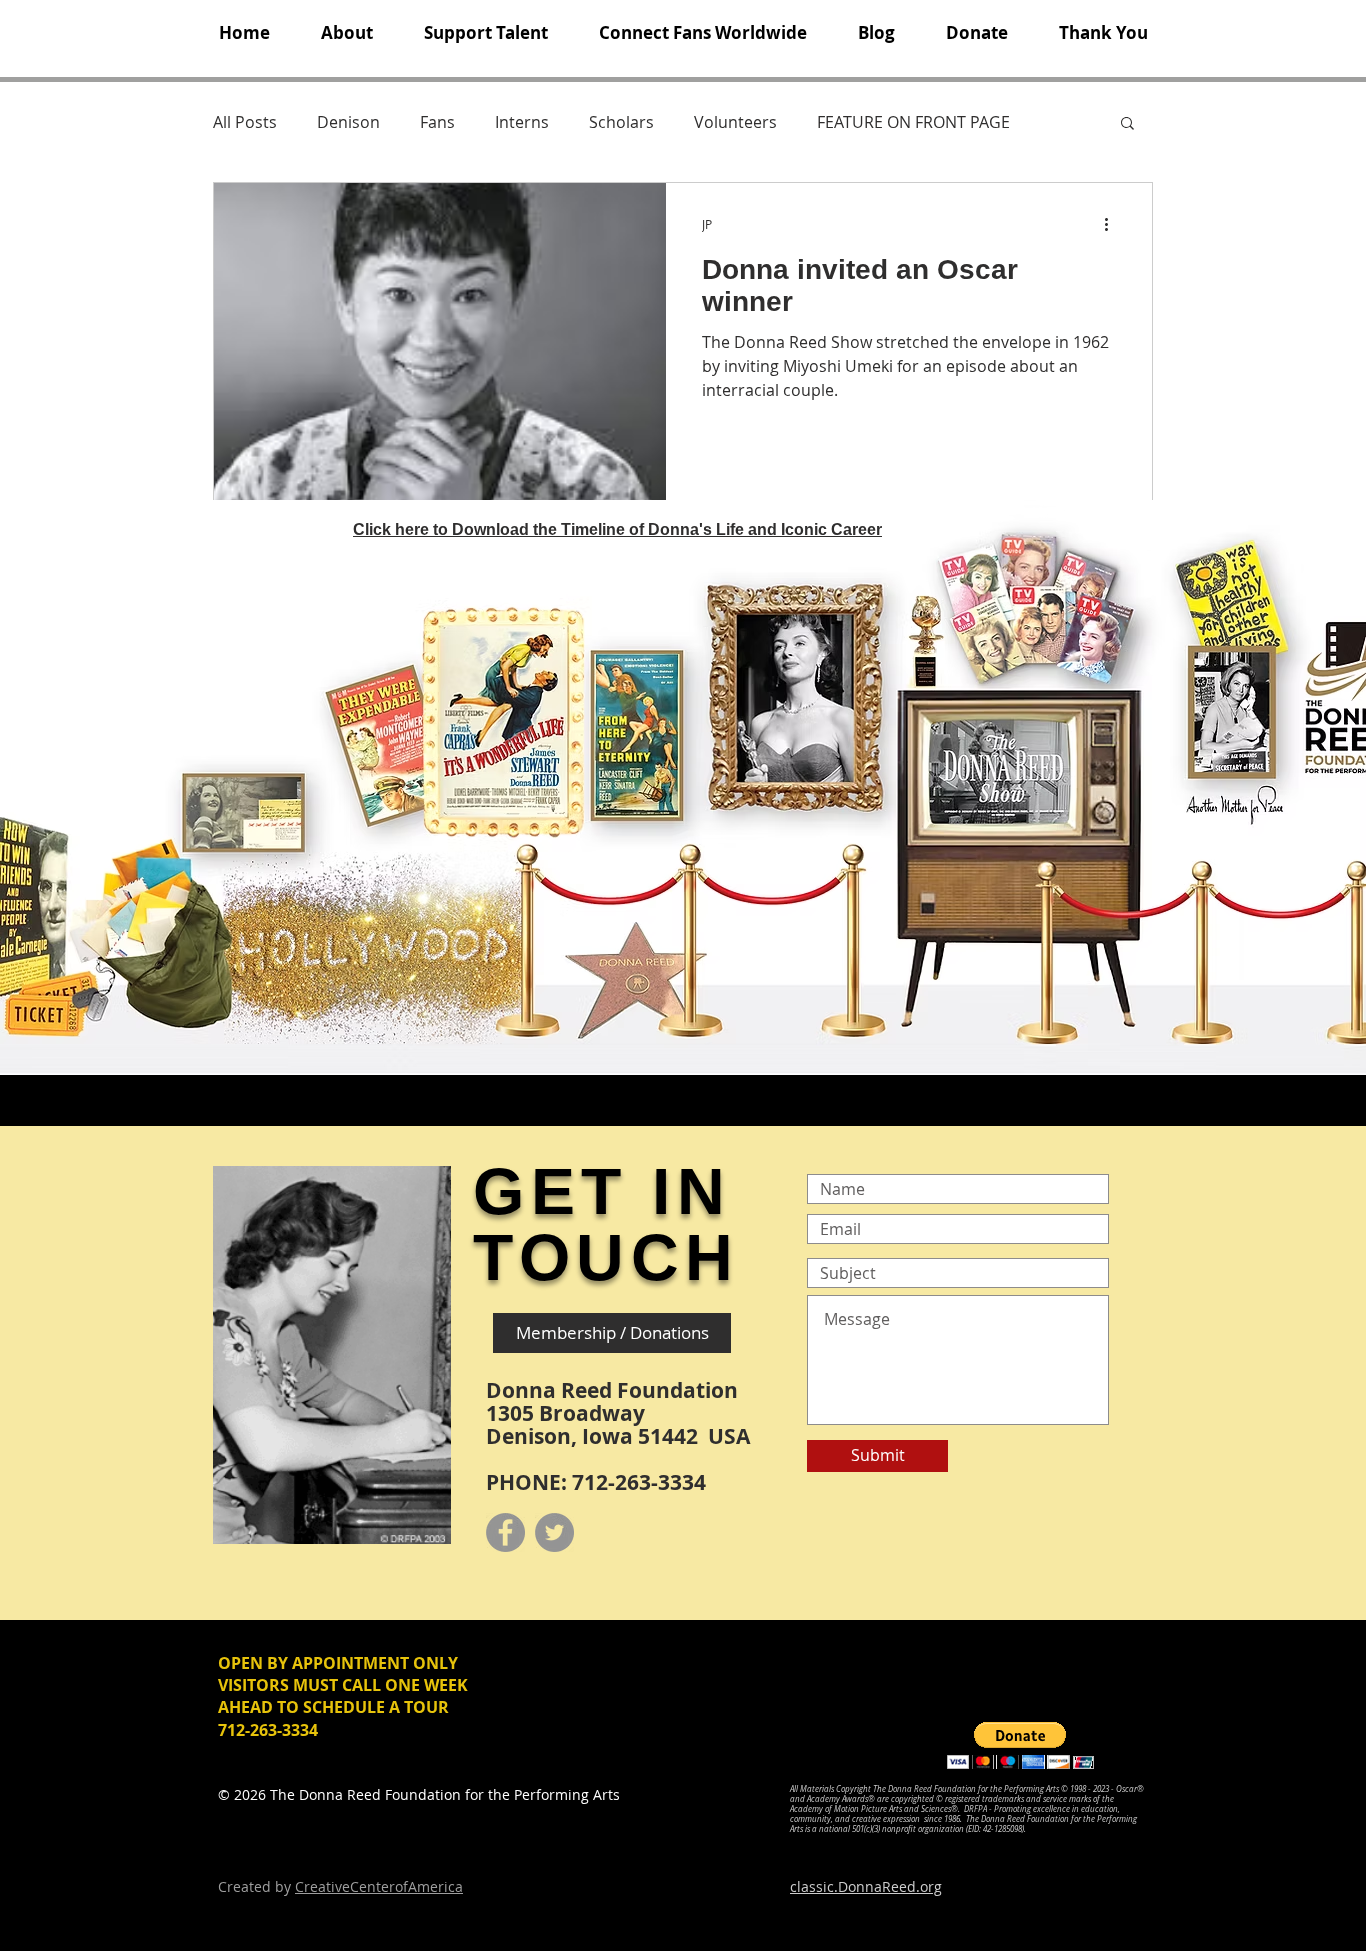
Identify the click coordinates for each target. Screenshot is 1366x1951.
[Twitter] (554, 1532)
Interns (522, 122)
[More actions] (1113, 224)
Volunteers (735, 122)
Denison (348, 122)
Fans (437, 122)
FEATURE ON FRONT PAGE (913, 122)
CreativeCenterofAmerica (379, 1886)
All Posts (245, 122)
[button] (346, 33)
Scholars (621, 122)
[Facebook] (505, 1532)
